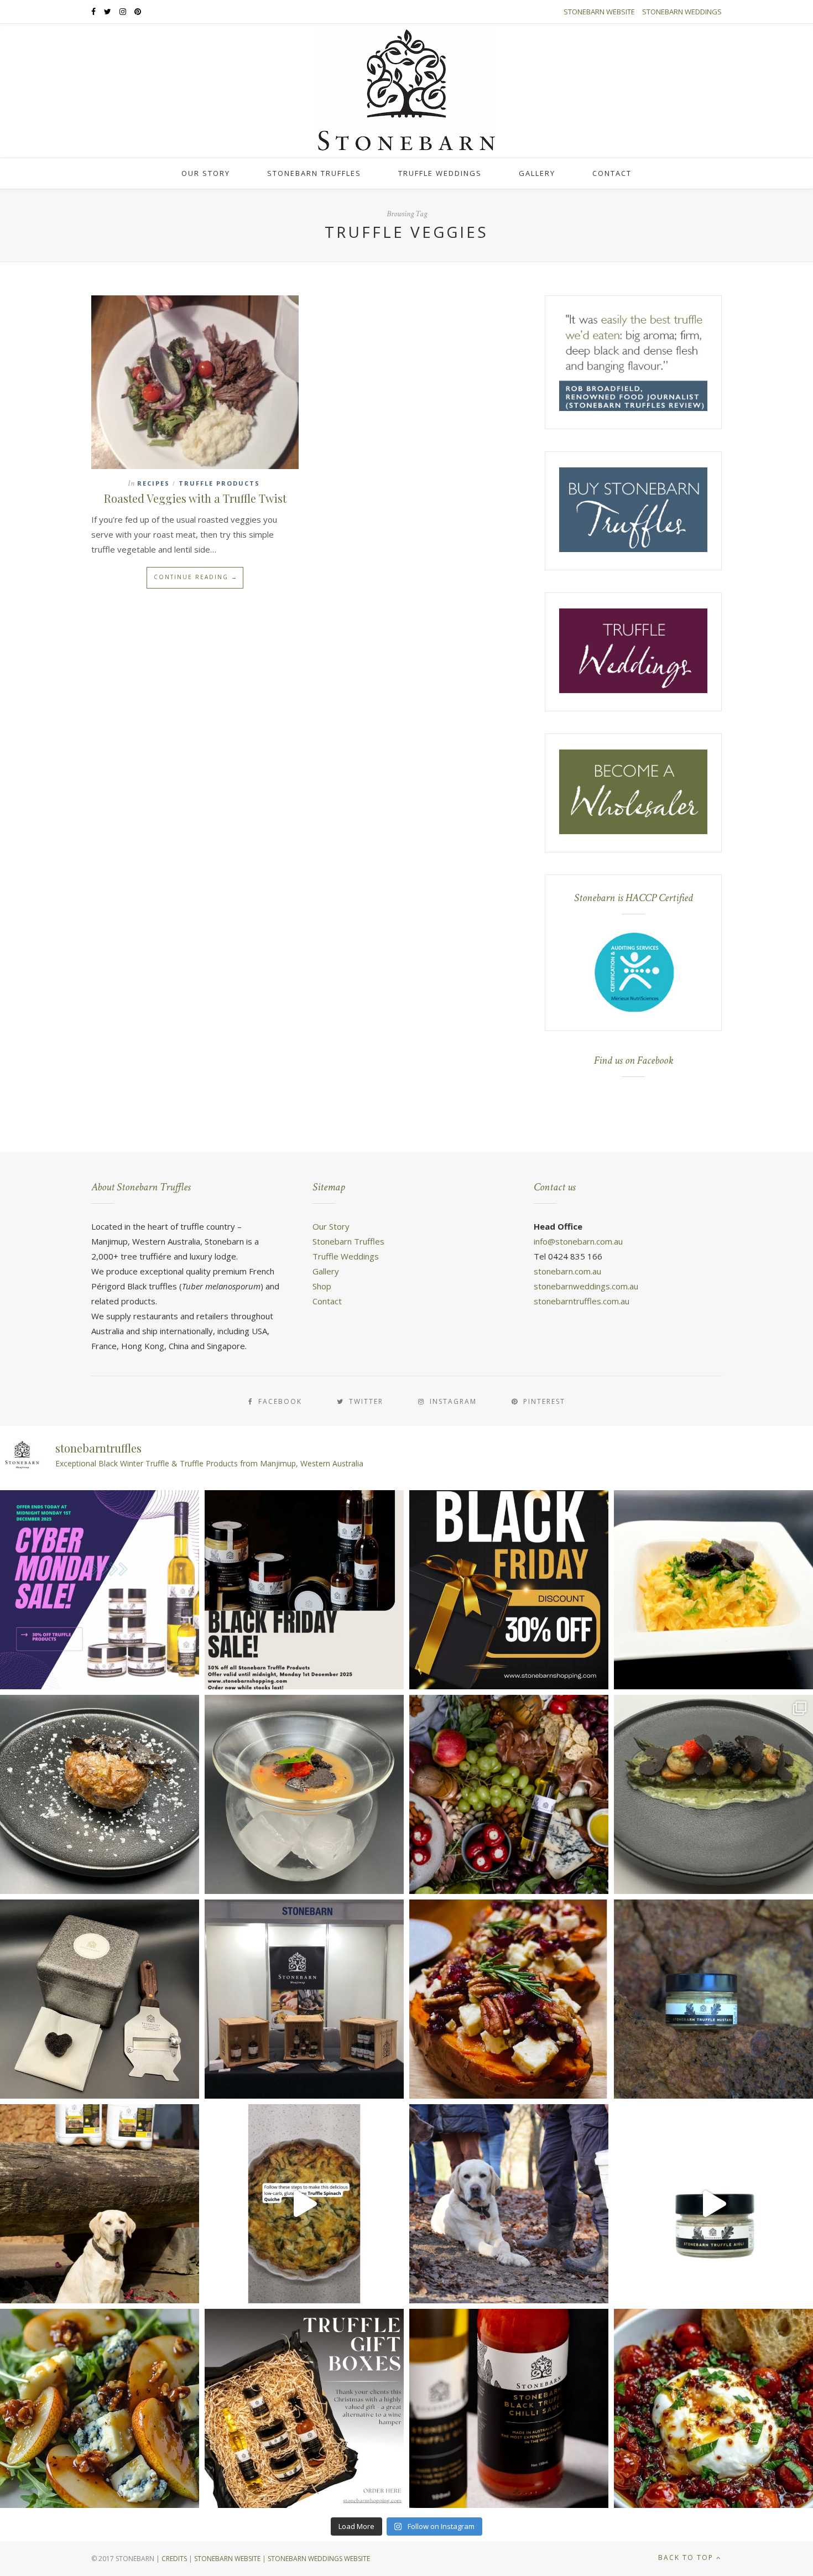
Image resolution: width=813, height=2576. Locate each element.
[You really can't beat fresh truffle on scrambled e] (713, 1590)
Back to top (687, 2557)
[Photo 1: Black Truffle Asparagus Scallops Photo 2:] (713, 1794)
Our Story (206, 173)
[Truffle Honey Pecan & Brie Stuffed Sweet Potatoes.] (509, 1999)
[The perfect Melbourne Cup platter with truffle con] (509, 1794)
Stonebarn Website (599, 12)
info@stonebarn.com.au (578, 1241)
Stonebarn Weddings (682, 12)
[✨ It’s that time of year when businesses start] (304, 2408)
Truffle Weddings (440, 173)
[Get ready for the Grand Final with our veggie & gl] (304, 2204)
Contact (612, 173)
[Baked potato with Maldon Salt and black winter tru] (100, 1794)
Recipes (153, 483)
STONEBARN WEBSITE (227, 2559)
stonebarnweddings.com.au (586, 1286)
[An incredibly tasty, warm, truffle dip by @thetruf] (713, 2408)
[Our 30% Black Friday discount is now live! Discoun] (509, 1590)
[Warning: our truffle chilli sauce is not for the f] (509, 2408)
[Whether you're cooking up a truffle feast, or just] (713, 2204)
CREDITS (174, 2559)
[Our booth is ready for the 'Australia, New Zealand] (304, 1999)
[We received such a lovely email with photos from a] (100, 1999)
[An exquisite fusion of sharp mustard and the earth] (713, 1999)
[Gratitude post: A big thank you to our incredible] (509, 2204)
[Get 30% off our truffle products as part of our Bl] (304, 1590)
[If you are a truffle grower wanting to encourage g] (100, 2204)
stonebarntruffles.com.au (582, 1301)
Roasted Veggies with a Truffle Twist (195, 498)
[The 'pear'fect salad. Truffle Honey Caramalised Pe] (100, 2408)
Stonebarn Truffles (314, 173)
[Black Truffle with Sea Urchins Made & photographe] (304, 1794)
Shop (322, 1286)
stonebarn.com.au (567, 1271)
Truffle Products (219, 483)
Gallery (537, 173)
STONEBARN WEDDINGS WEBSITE (319, 2559)
